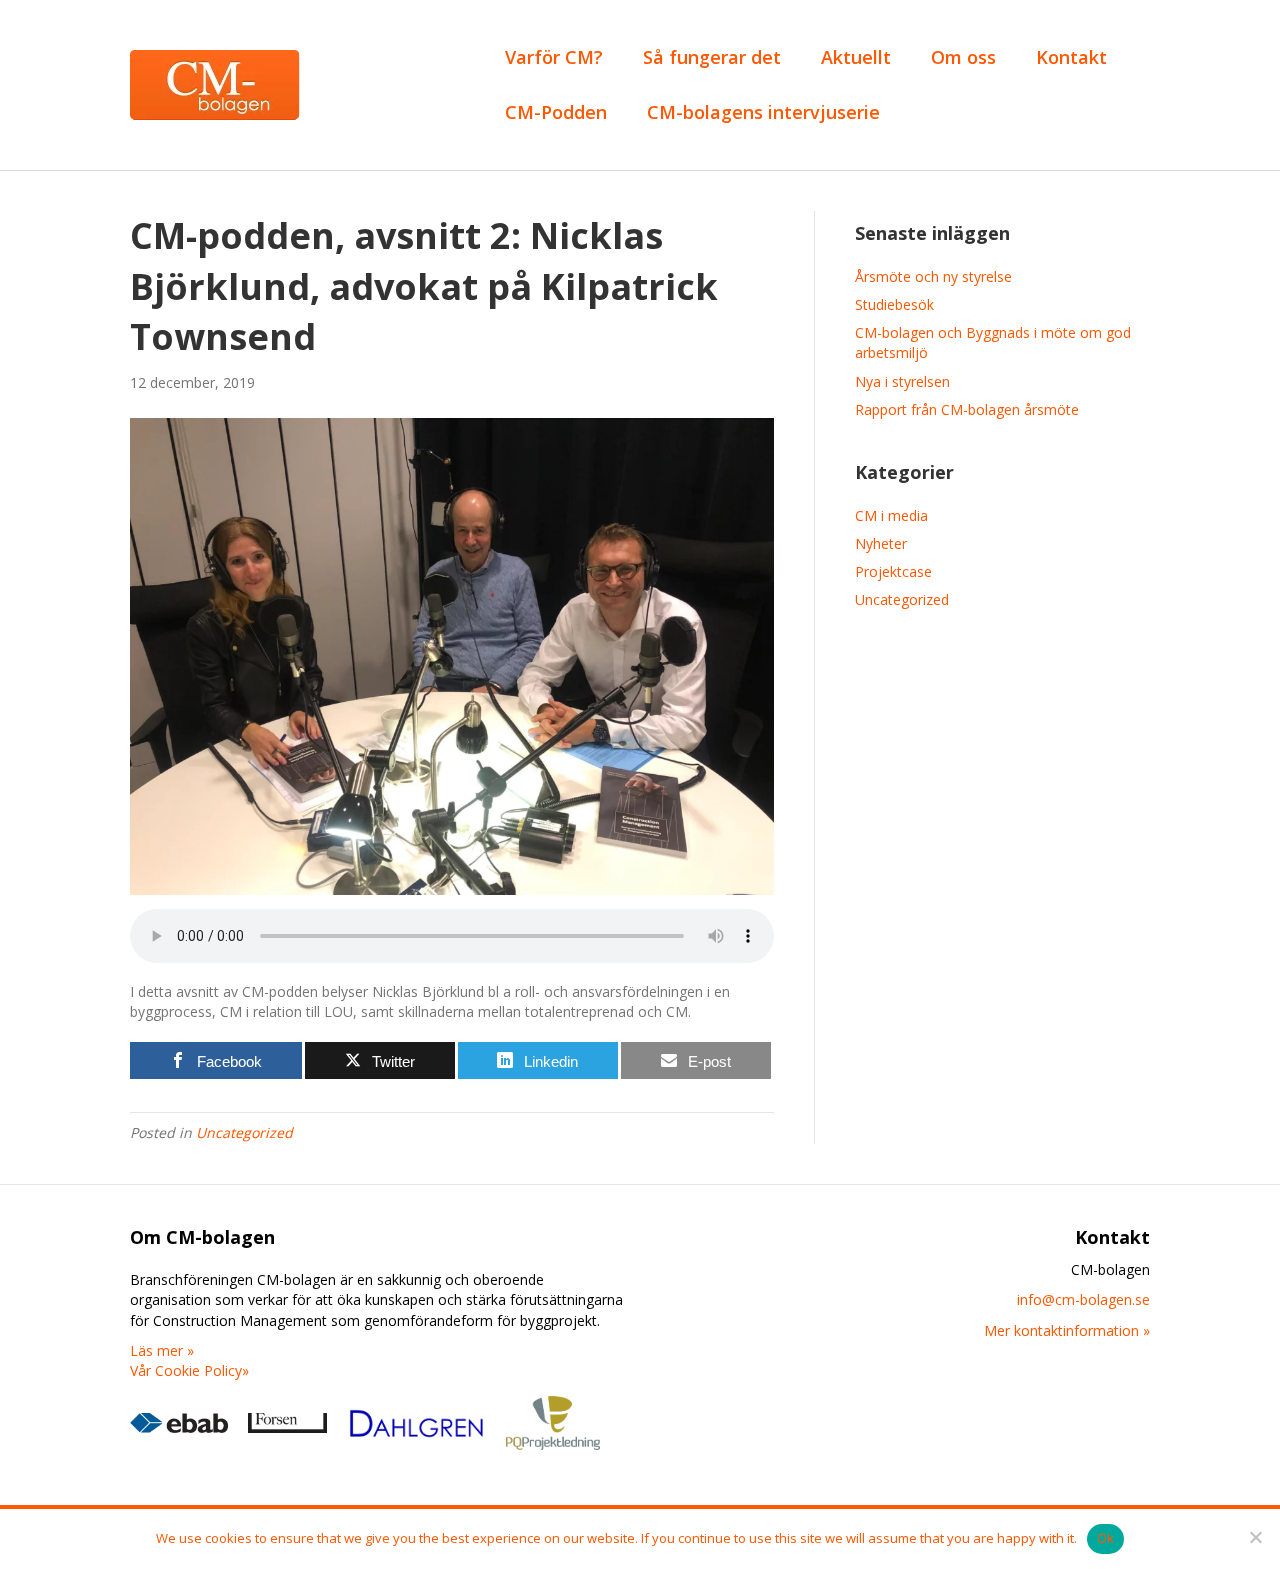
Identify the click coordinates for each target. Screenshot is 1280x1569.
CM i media (891, 515)
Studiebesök (894, 304)
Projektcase (893, 571)
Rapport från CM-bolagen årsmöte (967, 409)
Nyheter (881, 543)
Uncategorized (244, 1132)
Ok (1106, 1538)
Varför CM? (554, 57)
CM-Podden (556, 112)
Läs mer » (162, 1350)
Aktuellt (856, 57)
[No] (1255, 1537)
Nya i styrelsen (902, 381)
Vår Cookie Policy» (189, 1370)
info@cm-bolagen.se (1083, 1299)
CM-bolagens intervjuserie (763, 112)
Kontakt (1071, 57)
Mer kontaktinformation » (1067, 1330)
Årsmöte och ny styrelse (933, 276)
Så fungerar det (712, 57)
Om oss (963, 57)
